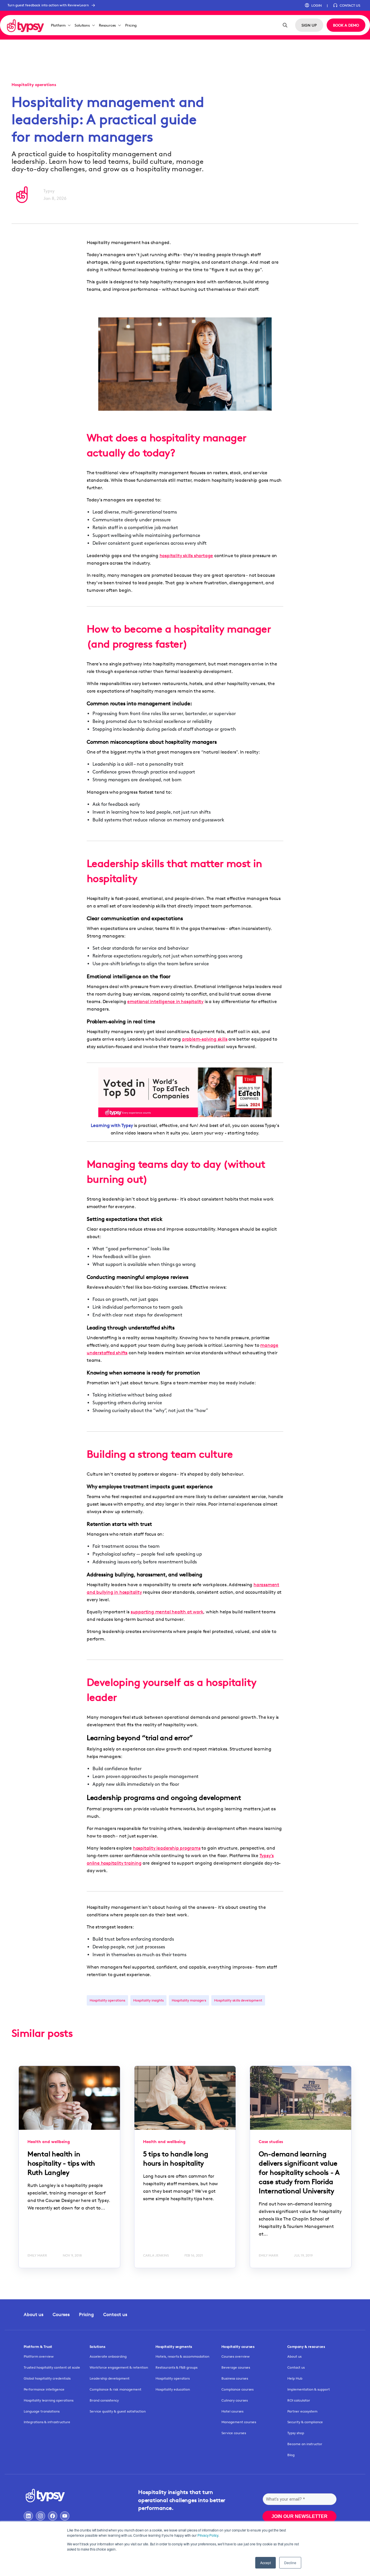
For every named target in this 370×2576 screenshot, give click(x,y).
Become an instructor (305, 2444)
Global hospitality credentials (47, 2378)
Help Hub (295, 2378)
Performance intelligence (44, 2389)
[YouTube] (65, 2516)
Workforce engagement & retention (119, 2367)
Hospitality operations (107, 2000)
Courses (61, 2314)
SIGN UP (309, 25)
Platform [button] (58, 25)
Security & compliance (305, 2422)
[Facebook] (53, 2516)
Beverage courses (236, 2367)
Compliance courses (237, 2389)
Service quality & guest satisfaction (118, 2411)
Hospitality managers (189, 2000)
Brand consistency (104, 2400)
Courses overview (236, 2356)
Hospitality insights (148, 2000)
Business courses (235, 2378)
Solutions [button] (82, 25)
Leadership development (110, 2378)
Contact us (115, 2314)
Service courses (234, 2433)
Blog (291, 2455)
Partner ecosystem (302, 2411)
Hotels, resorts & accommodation (182, 2356)
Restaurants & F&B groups (176, 2367)
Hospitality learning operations (49, 2400)
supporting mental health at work (167, 1612)
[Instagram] (40, 2516)
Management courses (239, 2422)
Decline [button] (290, 2563)
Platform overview (39, 2356)
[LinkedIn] (28, 2516)
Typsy (49, 191)
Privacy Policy (208, 2535)
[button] (313, 5)
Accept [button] (266, 2563)
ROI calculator (299, 2400)
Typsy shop (296, 2433)
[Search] (285, 25)
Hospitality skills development (238, 2000)
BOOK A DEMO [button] (346, 25)
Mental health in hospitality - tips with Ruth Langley (61, 2163)
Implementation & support (309, 2389)
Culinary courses (235, 2400)
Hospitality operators (173, 2378)
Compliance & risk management (115, 2389)
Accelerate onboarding (108, 2356)
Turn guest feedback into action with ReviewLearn (48, 5)
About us (34, 2314)
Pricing (131, 25)
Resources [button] (107, 25)
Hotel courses (232, 2411)
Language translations (42, 2411)
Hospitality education (173, 2389)
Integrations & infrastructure (47, 2422)
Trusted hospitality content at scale (52, 2367)
